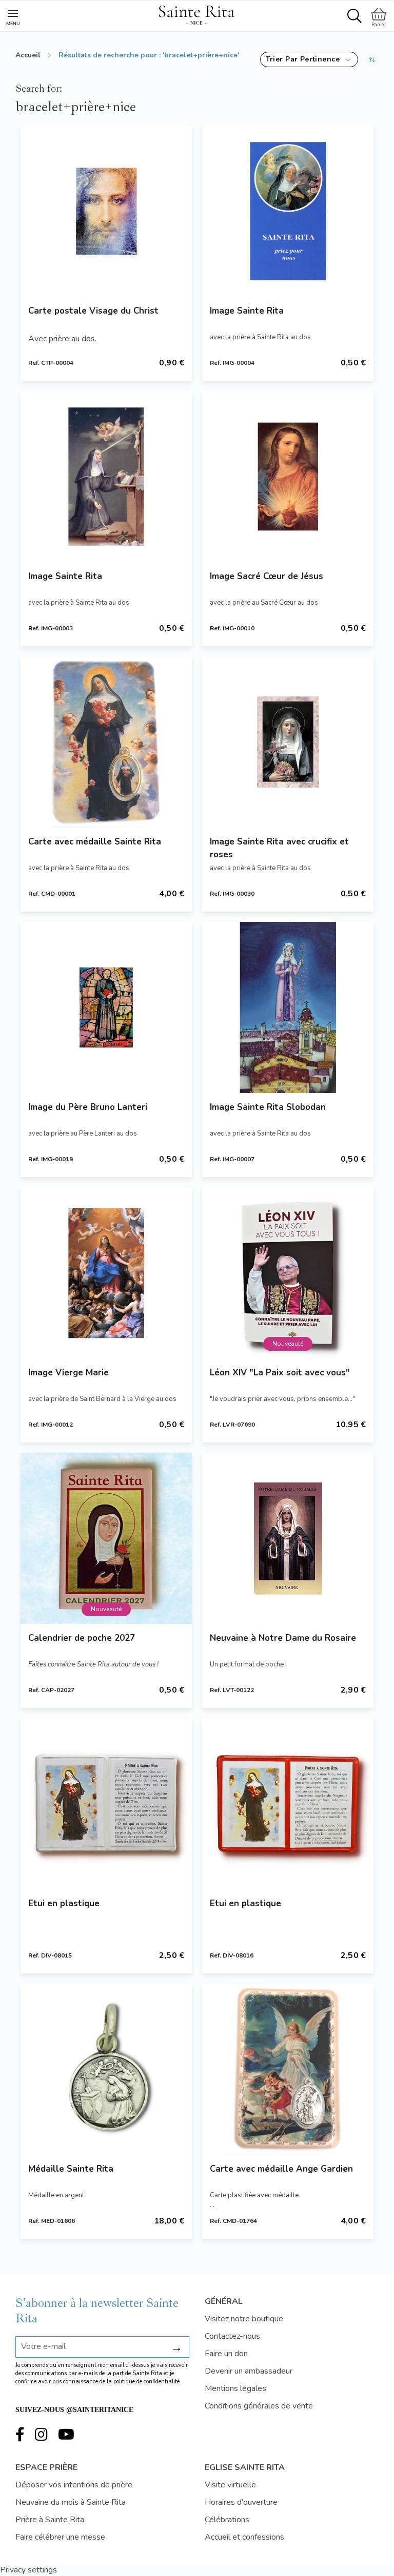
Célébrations (227, 2520)
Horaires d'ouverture (241, 2502)
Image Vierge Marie (68, 1373)
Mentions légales (235, 2388)
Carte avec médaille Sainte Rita (95, 842)
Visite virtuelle (230, 2485)
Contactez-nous (232, 2336)
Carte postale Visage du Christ (93, 311)
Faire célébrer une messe (60, 2537)
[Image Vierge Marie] (106, 1273)
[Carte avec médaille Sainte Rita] (106, 742)
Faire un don (226, 2354)
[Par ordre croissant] (372, 59)
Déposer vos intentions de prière (74, 2485)
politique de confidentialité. (147, 2382)
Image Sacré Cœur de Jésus (267, 576)
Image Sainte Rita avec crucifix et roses (279, 848)
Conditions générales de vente (259, 2406)
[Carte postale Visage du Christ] (106, 211)
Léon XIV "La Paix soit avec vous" (280, 1373)
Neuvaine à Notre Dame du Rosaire (283, 1638)
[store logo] (196, 13)
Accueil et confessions (244, 2537)
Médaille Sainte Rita (71, 2169)
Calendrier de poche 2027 (82, 1638)
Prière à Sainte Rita (50, 2520)
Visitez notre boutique (244, 2319)
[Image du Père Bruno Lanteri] (106, 1007)
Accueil (28, 55)
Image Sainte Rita (247, 311)
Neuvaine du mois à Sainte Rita (71, 2502)
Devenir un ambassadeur (249, 2371)
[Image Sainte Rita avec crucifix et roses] (288, 742)
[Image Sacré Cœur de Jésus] (288, 477)
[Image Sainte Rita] (288, 211)
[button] (309, 59)
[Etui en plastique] (106, 1804)
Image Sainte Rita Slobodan (268, 1107)
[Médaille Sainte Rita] (106, 2069)
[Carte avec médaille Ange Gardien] (288, 2069)
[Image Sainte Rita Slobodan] (288, 1007)
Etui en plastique (64, 1903)
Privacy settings (28, 2570)
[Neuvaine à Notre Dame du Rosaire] (288, 1538)
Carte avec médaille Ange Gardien (281, 2169)
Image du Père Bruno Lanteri (88, 1107)
